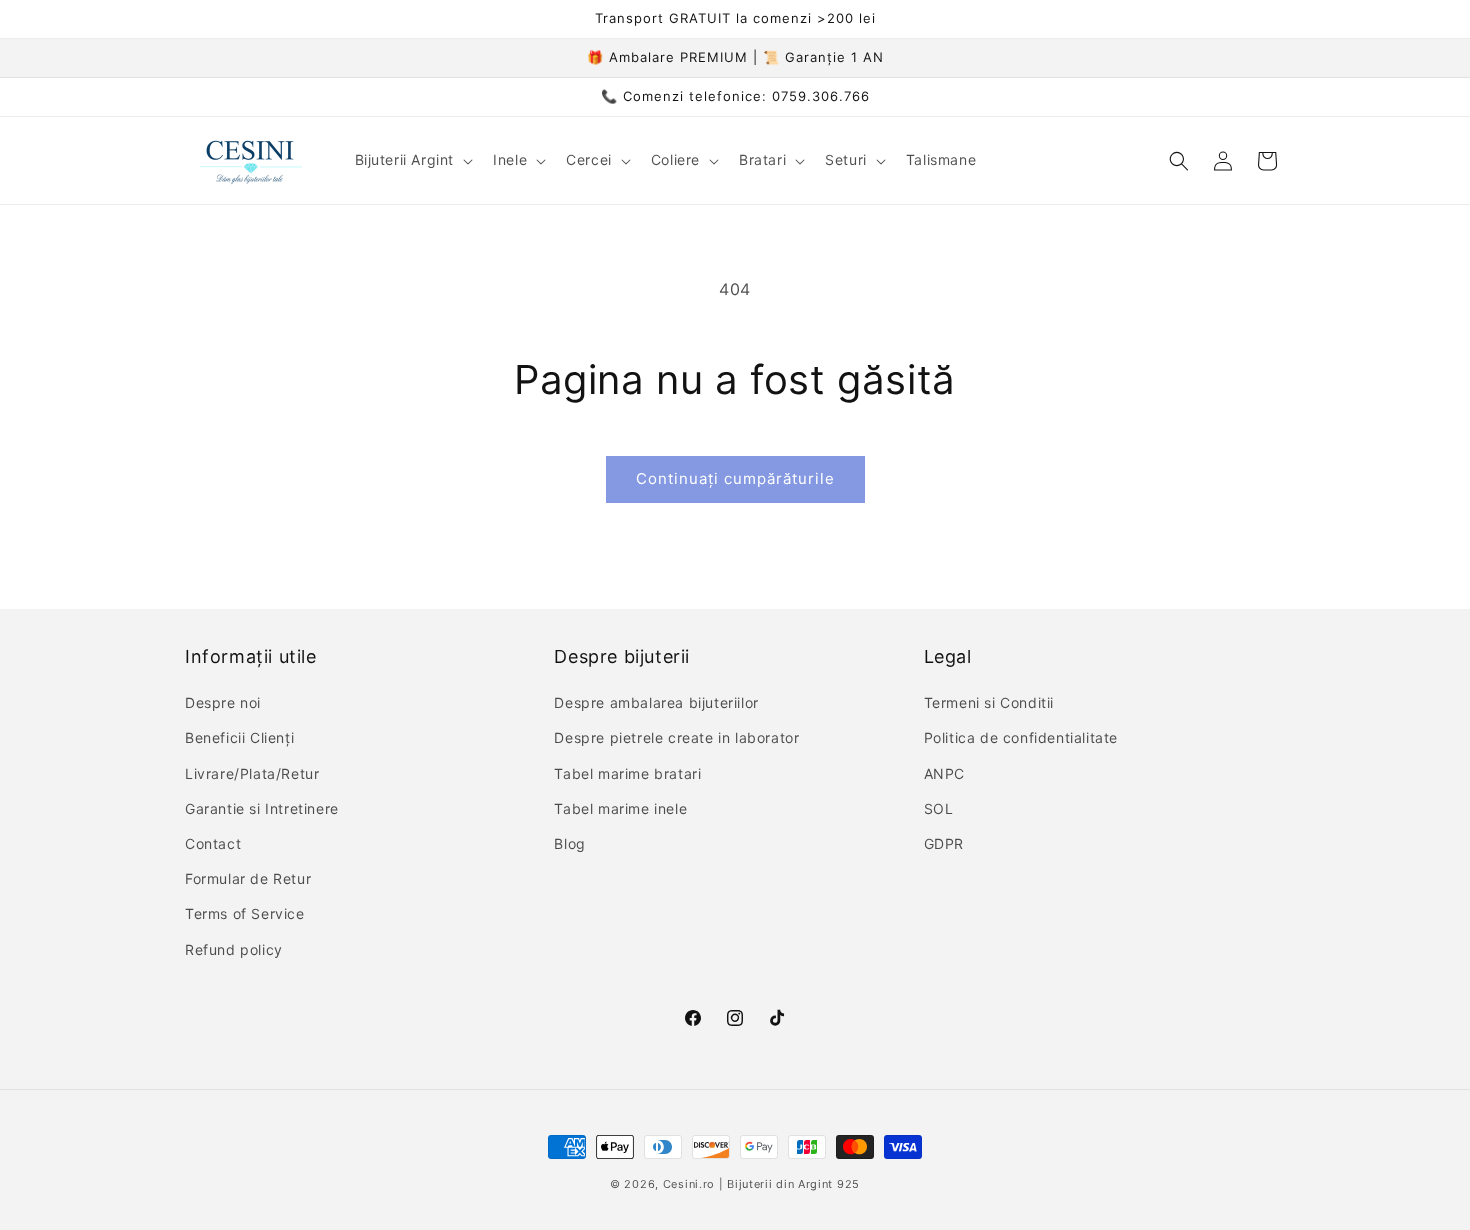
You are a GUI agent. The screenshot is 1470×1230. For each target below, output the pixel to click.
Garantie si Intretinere (262, 808)
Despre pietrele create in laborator (676, 737)
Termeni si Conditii (989, 702)
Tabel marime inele (620, 808)
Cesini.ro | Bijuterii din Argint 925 (761, 1184)
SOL (939, 808)
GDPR (944, 843)
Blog (569, 843)
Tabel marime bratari (627, 773)
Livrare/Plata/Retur (252, 773)
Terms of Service (245, 913)
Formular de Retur (248, 878)
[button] (412, 160)
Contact (213, 843)
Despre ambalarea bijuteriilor (656, 702)
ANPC (944, 773)
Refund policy (234, 949)
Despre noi (223, 702)
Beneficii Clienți (239, 737)
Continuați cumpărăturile (735, 478)
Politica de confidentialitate (1021, 737)
